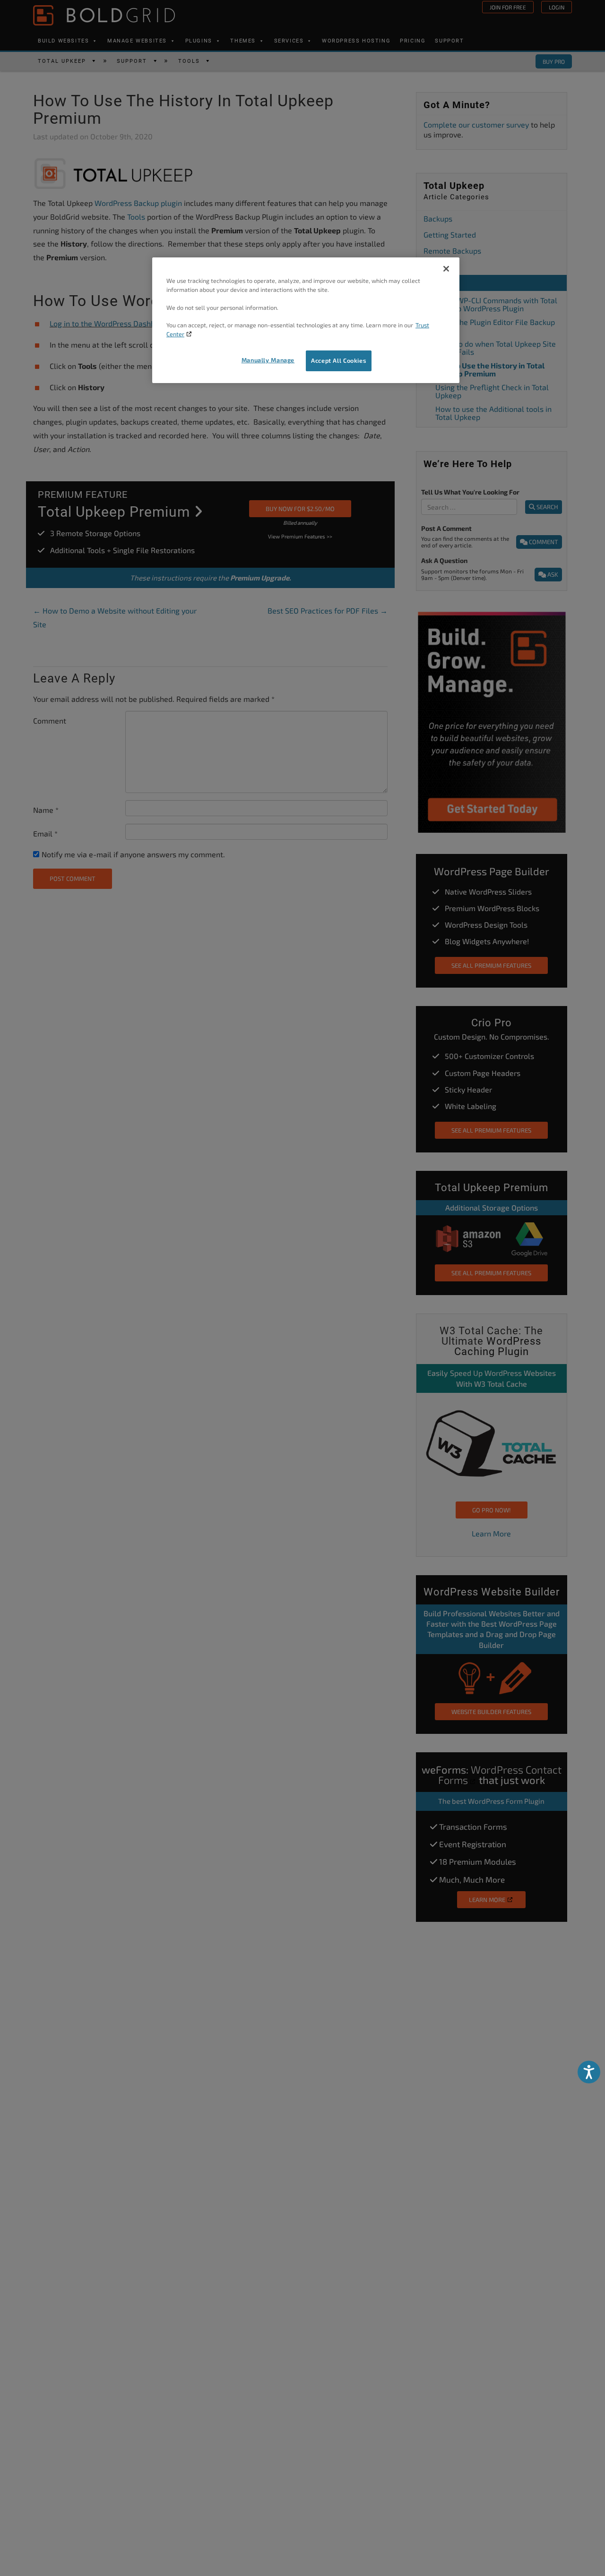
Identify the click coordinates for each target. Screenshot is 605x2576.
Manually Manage (268, 360)
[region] (306, 320)
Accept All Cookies (339, 361)
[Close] (446, 269)
